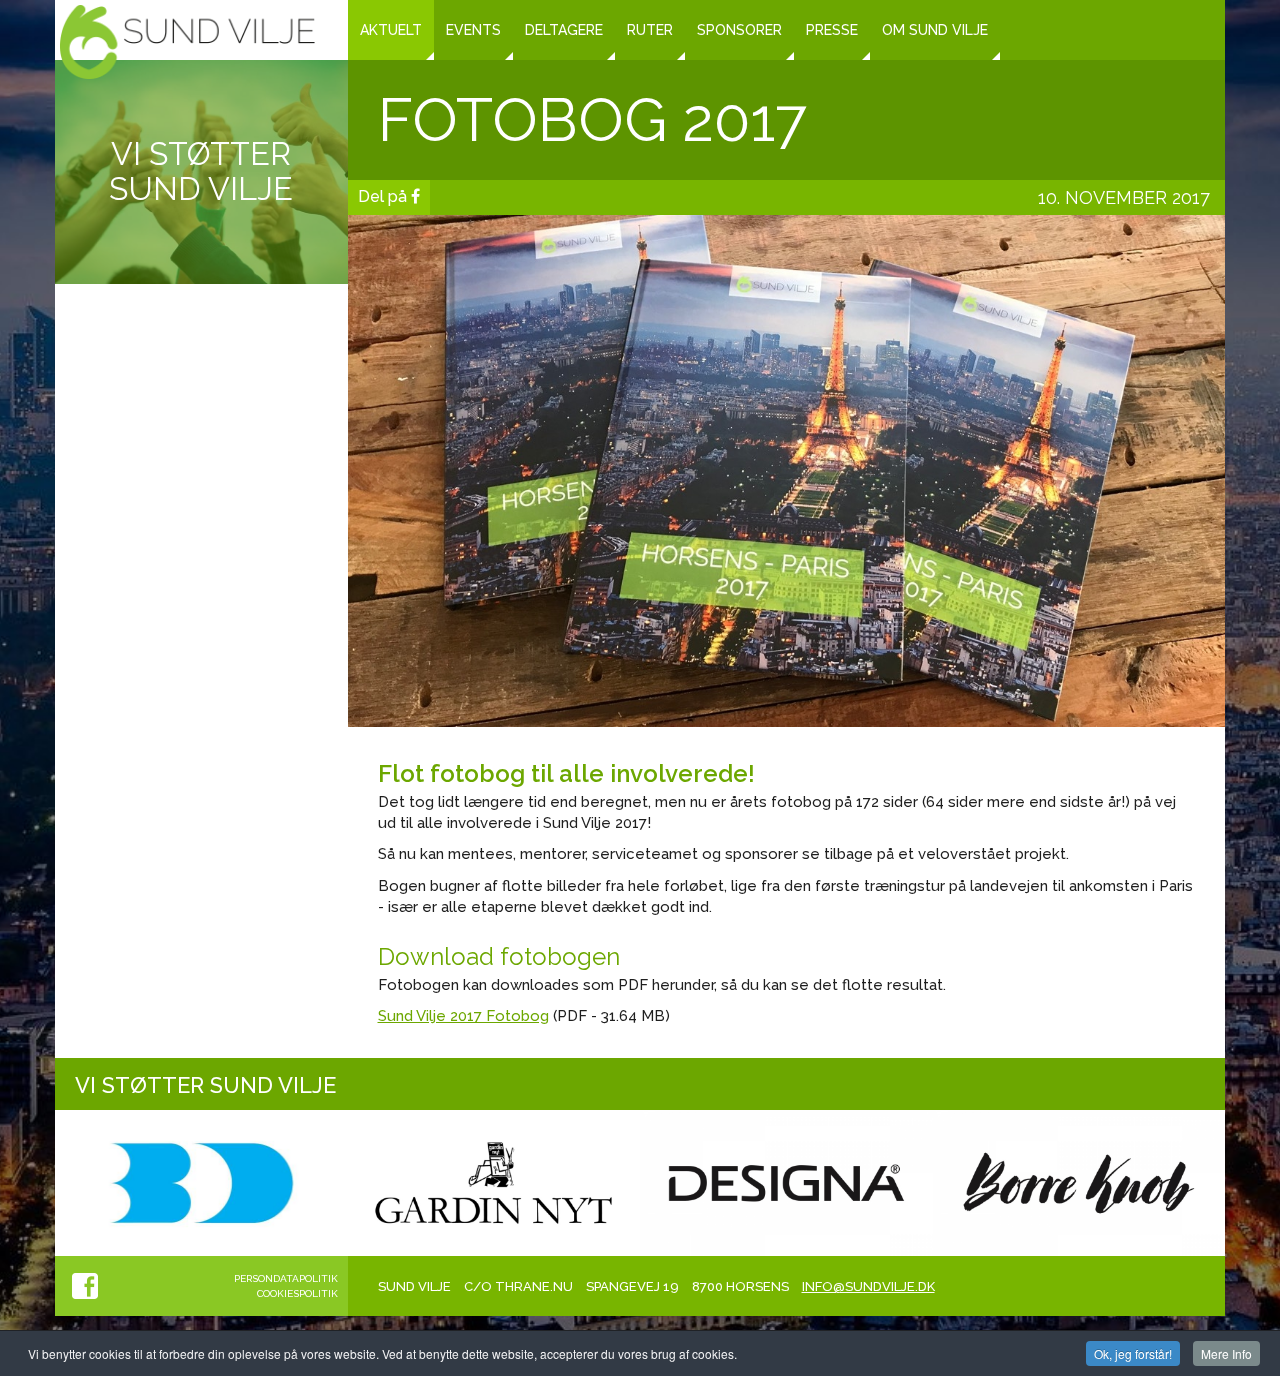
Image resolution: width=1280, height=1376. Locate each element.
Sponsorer (739, 30)
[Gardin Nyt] (494, 1182)
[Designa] (786, 1182)
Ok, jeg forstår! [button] (1133, 1353)
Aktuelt (391, 30)
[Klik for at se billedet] (787, 470)
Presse (832, 30)
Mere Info (1226, 1353)
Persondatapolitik (286, 1278)
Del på (384, 196)
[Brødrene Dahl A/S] (201, 1182)
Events (473, 30)
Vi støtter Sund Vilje (201, 171)
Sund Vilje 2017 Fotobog (463, 1016)
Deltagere (564, 30)
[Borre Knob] (1079, 1182)
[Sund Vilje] (187, 42)
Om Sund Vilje (935, 30)
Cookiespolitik (297, 1293)
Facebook (85, 1286)
